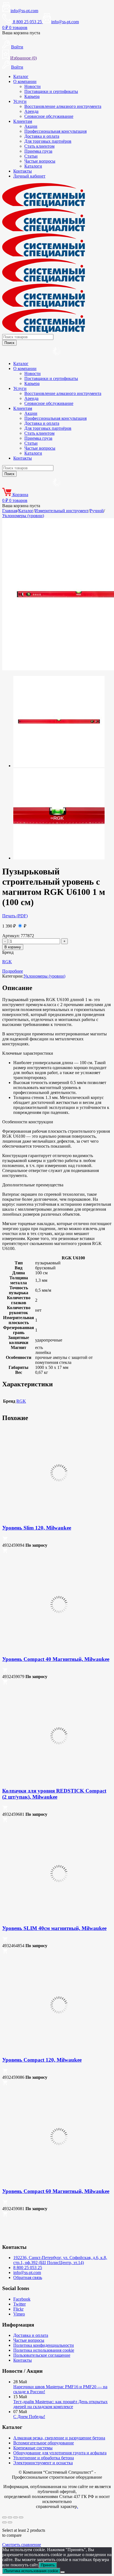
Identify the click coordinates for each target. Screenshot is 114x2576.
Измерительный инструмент (62, 511)
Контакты (23, 171)
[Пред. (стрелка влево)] (4, 2522)
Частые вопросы (40, 161)
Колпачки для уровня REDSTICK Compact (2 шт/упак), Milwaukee (54, 1794)
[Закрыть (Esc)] (21, 2517)
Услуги (20, 101)
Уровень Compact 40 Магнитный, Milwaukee (56, 1659)
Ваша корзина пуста (21, 33)
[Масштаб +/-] (4, 2517)
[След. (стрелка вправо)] (10, 2522)
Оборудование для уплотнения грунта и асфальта (60, 2453)
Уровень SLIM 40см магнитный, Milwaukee (54, 1928)
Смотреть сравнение (22, 2545)
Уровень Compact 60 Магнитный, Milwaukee (56, 2191)
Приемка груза (38, 151)
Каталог (21, 76)
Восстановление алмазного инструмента (63, 106)
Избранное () (24, 58)
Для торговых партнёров (48, 141)
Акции (31, 126)
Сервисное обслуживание (49, 116)
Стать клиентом (39, 146)
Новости (33, 86)
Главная (10, 511)
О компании (25, 81)
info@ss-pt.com (24, 11)
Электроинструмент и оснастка (43, 2463)
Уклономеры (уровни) (23, 516)
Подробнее (13, 971)
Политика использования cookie (44, 2350)
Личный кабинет (29, 176)
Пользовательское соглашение (42, 2355)
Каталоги (33, 166)
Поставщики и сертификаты (51, 91)
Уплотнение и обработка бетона (44, 2458)
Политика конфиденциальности (44, 2345)
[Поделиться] (15, 2517)
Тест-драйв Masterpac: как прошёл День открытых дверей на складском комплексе (60, 2404)
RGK (7, 962)
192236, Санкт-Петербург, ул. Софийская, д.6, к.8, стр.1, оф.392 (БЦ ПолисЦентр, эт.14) (60, 2260)
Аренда (31, 111)
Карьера (32, 96)
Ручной (97, 511)
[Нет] (63, 2572)
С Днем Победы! (29, 2417)
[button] (5, 1540)
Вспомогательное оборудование (44, 2443)
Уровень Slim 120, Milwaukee (37, 1528)
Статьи (31, 156)
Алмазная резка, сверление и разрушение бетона (59, 2438)
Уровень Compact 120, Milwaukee (42, 2060)
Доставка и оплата (42, 136)
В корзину (13, 947)
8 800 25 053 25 (28, 2268)
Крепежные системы (33, 2448)
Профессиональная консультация (55, 131)
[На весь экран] (10, 2517)
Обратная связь (28, 2277)
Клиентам (23, 121)
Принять (48, 2565)
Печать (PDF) (15, 916)
